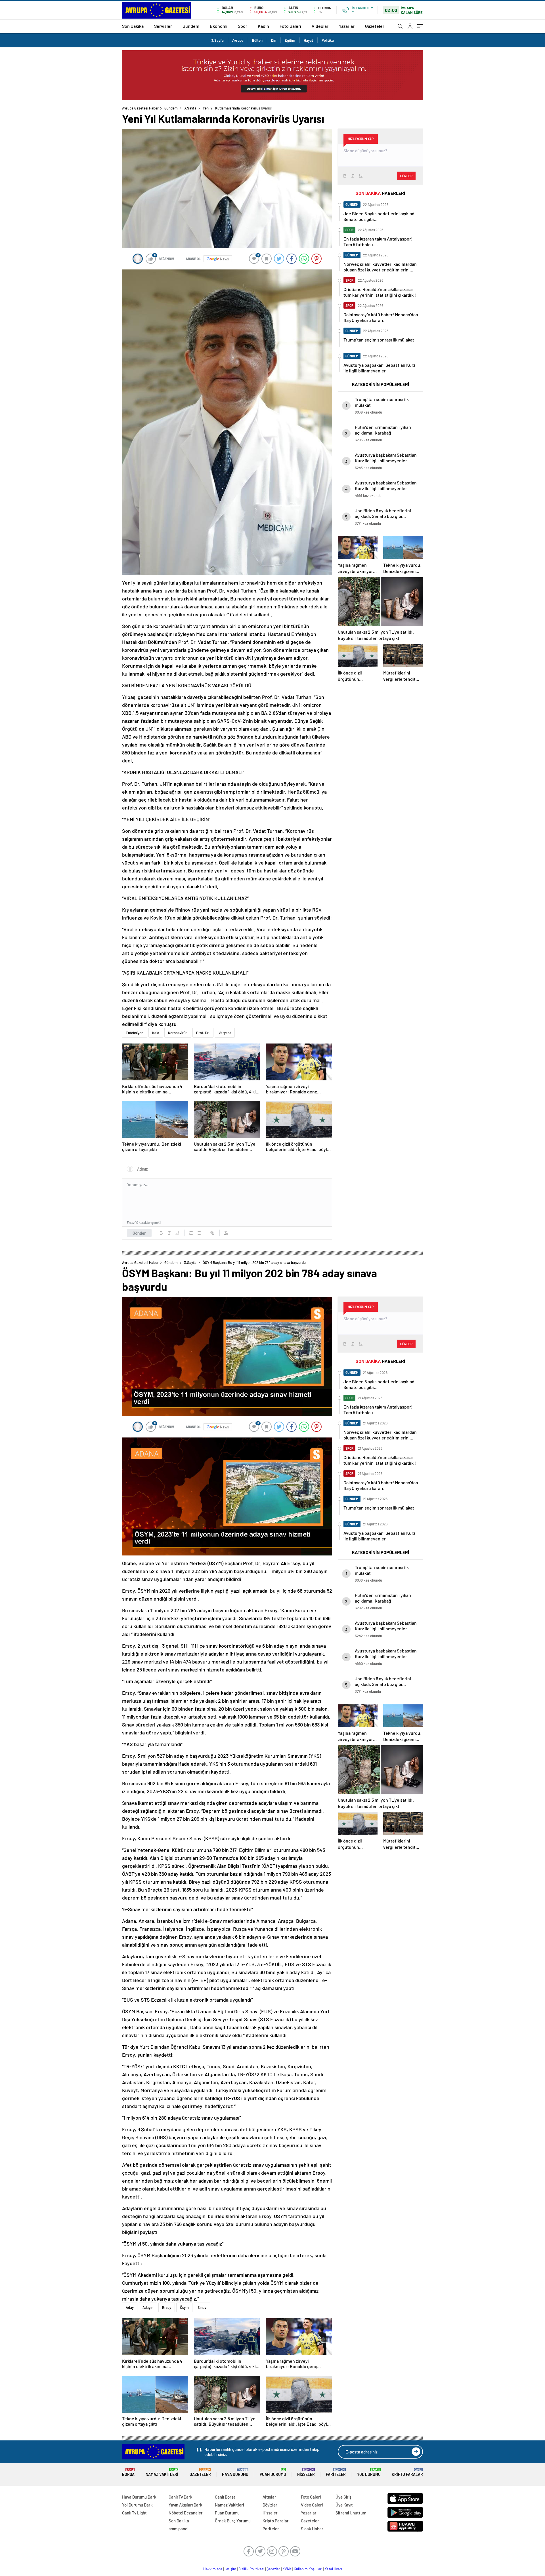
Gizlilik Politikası (251, 2569)
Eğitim (290, 40)
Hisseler (306, 2472)
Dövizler (270, 2505)
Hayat (308, 40)
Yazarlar (347, 26)
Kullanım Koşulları (308, 2569)
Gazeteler (375, 26)
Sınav (202, 2307)
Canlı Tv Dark (181, 2497)
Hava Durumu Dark (139, 2497)
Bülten (257, 40)
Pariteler (336, 2472)
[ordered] (191, 1233)
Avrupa (238, 40)
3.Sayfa (217, 40)
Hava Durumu (235, 2472)
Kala (156, 1033)
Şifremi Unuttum (351, 2513)
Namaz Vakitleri (162, 2472)
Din (274, 40)
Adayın (148, 2307)
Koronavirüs (178, 1033)
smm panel (179, 2529)
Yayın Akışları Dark (185, 2505)
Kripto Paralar (407, 2472)
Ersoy (167, 2307)
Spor (243, 26)
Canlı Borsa (225, 2497)
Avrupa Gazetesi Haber (140, 108)
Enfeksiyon (135, 1033)
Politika (328, 40)
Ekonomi (219, 26)
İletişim (230, 2569)
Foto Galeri (290, 26)
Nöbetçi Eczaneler (186, 2513)
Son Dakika (133, 26)
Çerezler (273, 2569)
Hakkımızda (213, 2569)
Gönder (139, 1233)
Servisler (163, 26)
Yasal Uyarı (333, 2569)
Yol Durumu (369, 2472)
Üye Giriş (343, 2497)
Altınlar (269, 2497)
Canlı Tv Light (134, 2513)
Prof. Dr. (203, 1033)
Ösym (184, 2307)
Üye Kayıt (344, 2505)
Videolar (320, 26)
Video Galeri (312, 2505)
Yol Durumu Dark (137, 2505)
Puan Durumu (273, 2472)
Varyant (225, 1033)
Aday (130, 2307)
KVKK (287, 2569)
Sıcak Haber (312, 2529)
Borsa (128, 2472)
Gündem (191, 26)
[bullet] (199, 1233)
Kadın (263, 26)
